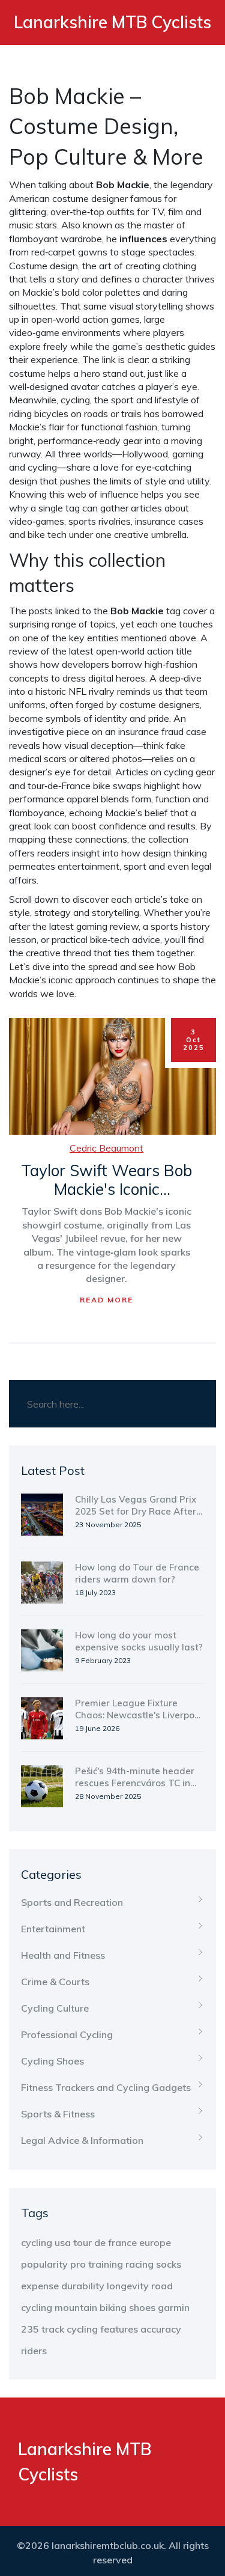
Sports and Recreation (72, 1902)
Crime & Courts (55, 1982)
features (119, 2329)
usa (63, 2242)
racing (139, 2264)
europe (155, 2242)
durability (83, 2286)
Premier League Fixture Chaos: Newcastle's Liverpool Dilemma (139, 1709)
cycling (37, 2242)
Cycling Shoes (52, 2061)
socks (169, 2264)
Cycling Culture (55, 2008)
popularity (44, 2264)
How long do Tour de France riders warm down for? (137, 1573)
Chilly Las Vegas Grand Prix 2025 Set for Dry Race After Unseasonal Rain (136, 1506)
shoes (142, 2307)
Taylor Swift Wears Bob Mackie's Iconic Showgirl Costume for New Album (106, 1180)
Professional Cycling (67, 2034)
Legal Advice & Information (82, 2140)
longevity (128, 2286)
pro (78, 2264)
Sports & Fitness (58, 2114)
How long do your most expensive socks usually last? (139, 1641)
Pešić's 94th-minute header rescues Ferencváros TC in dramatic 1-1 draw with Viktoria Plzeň (135, 1777)
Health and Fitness (63, 1955)
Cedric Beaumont (106, 1148)
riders (34, 2351)
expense (40, 2286)
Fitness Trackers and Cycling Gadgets (106, 2087)
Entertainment (53, 1929)
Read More (106, 1300)
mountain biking (91, 2307)
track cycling (70, 2329)
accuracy (161, 2329)
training (106, 2264)
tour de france (105, 2242)
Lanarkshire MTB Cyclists (112, 22)
